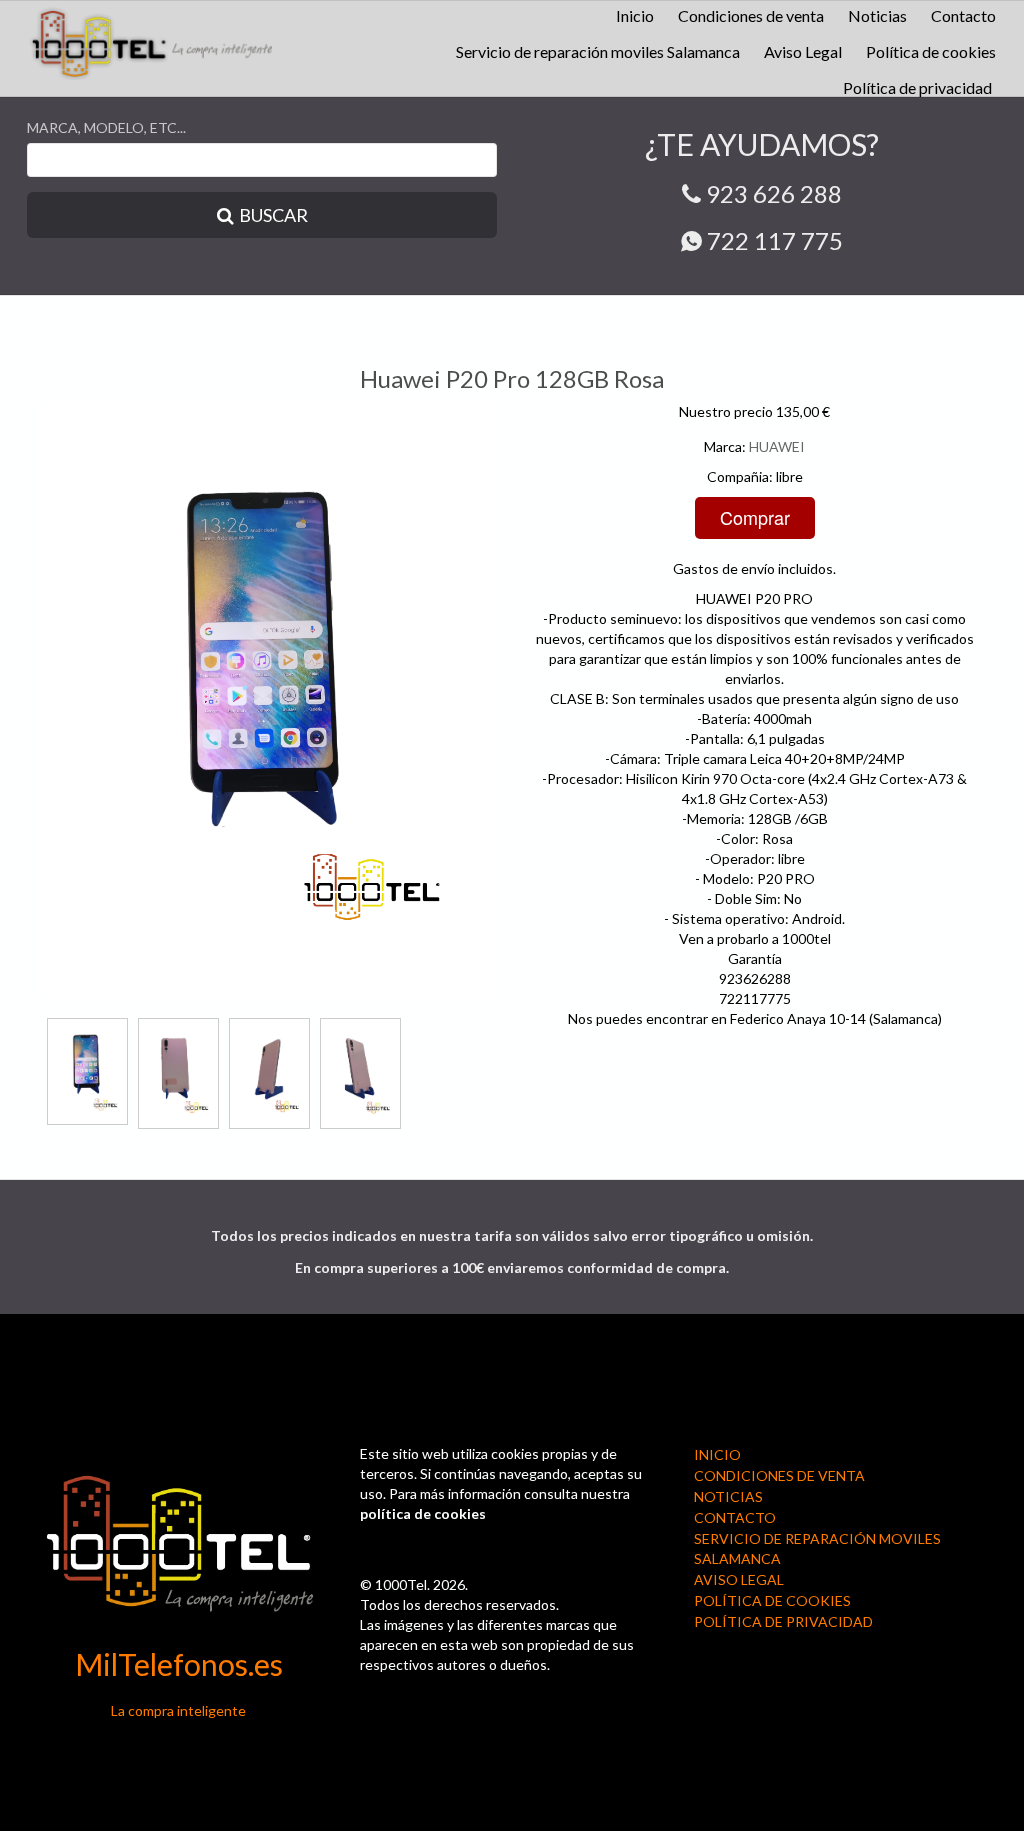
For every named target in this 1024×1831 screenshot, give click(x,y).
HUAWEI (777, 446)
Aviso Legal (803, 51)
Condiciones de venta (751, 15)
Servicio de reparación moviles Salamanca (598, 51)
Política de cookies (931, 51)
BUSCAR (273, 215)
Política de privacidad (917, 87)
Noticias (877, 15)
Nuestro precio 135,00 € (754, 411)
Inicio (635, 15)
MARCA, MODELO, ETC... (106, 127)
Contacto (963, 15)
